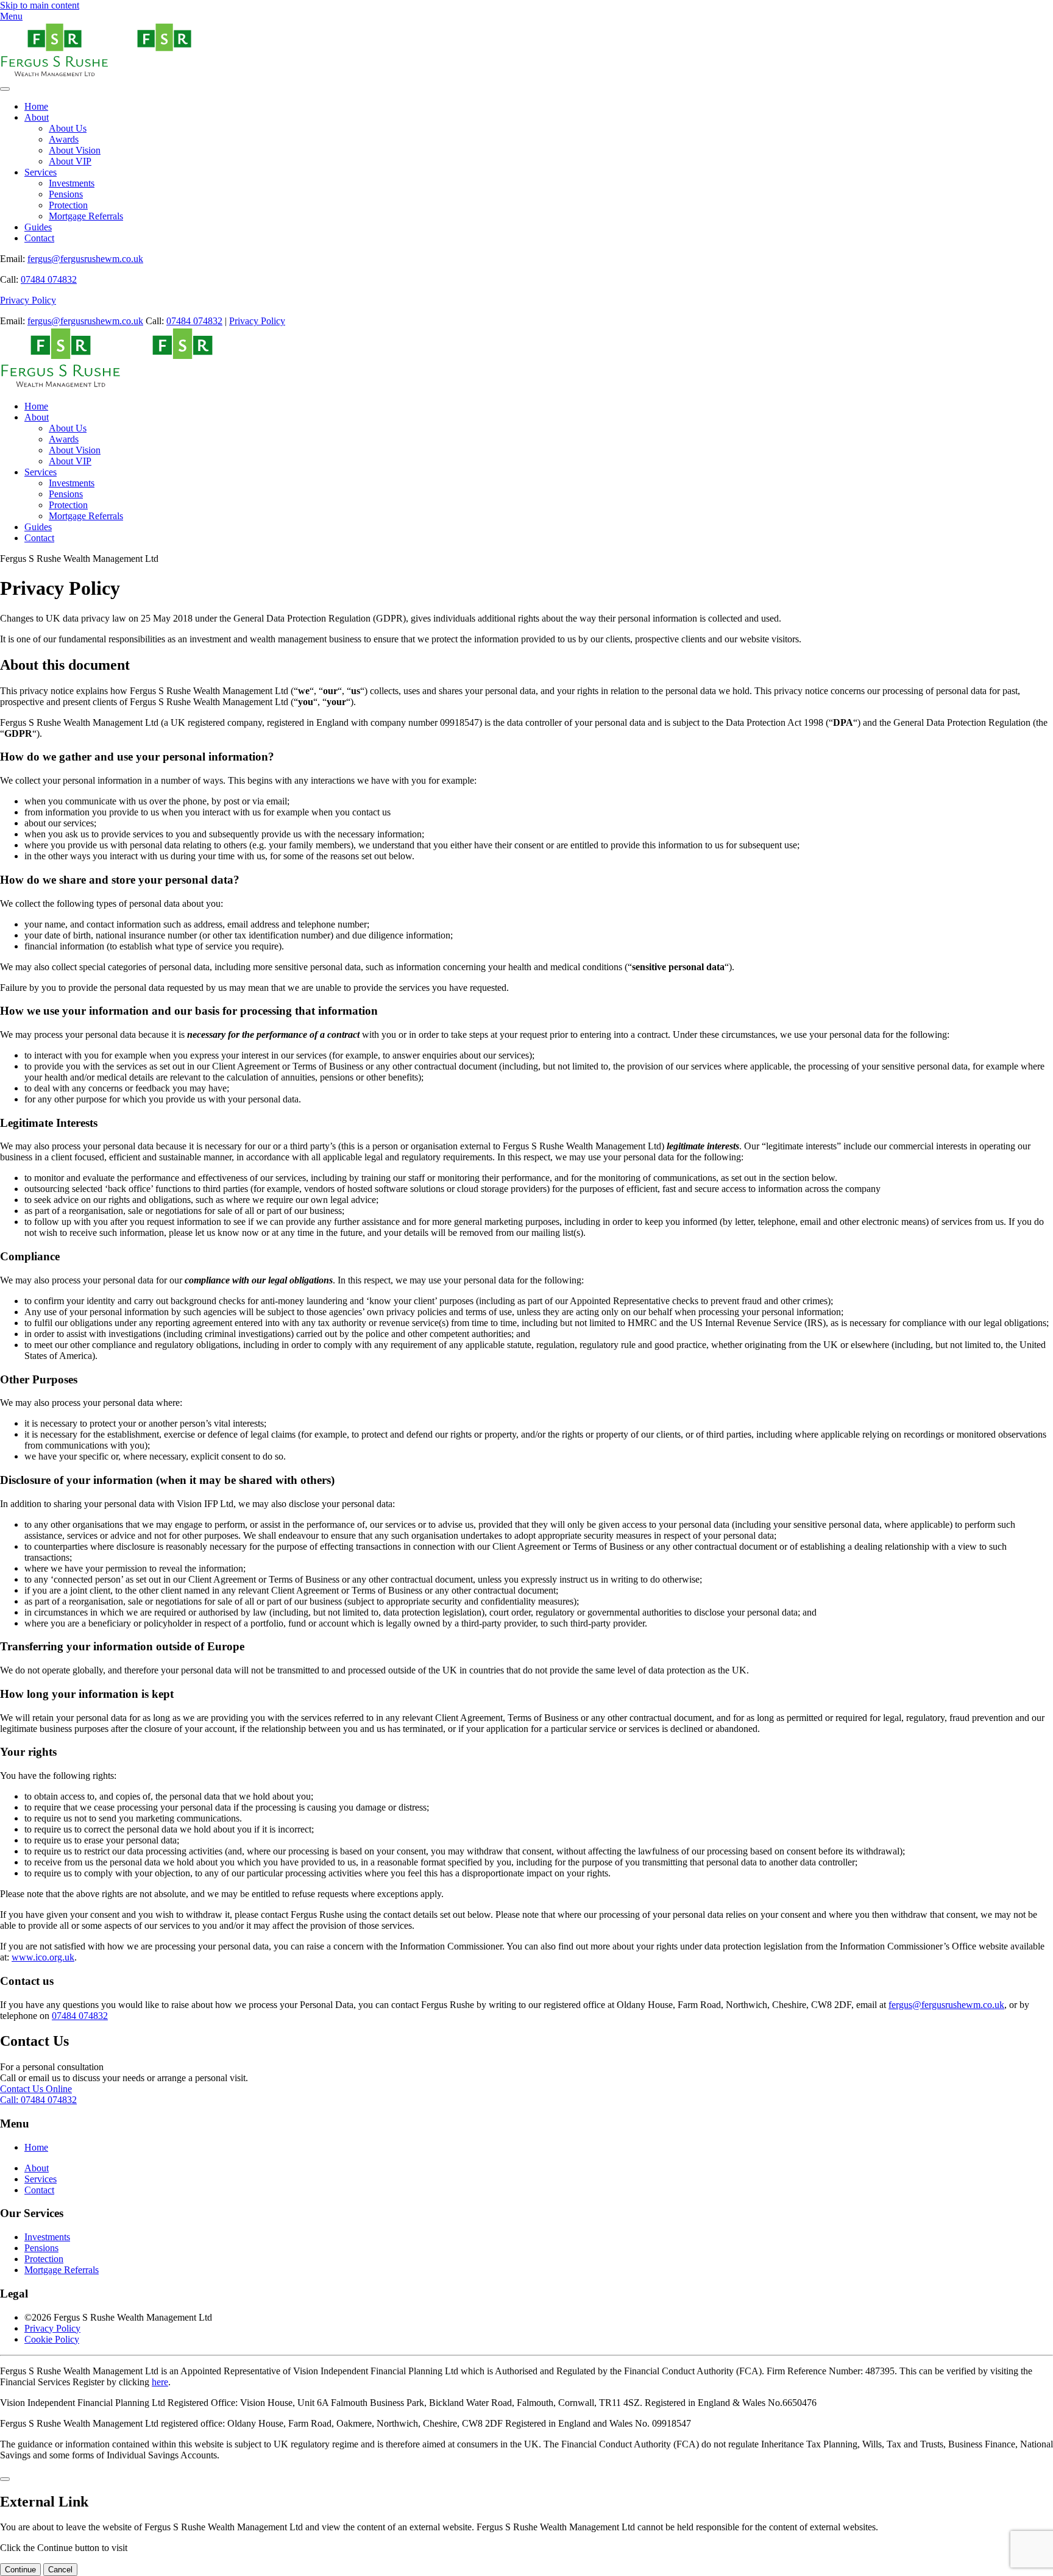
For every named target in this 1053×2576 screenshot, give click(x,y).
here (160, 2382)
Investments (72, 183)
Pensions (66, 194)
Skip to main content (40, 5)
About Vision (75, 150)
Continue (20, 2570)
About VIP (70, 161)
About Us (68, 128)
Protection (68, 205)
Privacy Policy (28, 300)
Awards (64, 139)
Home (36, 106)
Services (41, 172)
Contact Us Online (36, 2089)
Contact (39, 238)
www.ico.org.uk (43, 1957)
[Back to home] (110, 75)
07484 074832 (49, 279)
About (37, 117)
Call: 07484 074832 (38, 2100)
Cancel (60, 2570)
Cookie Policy (52, 2339)
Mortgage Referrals (86, 216)
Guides (38, 227)
